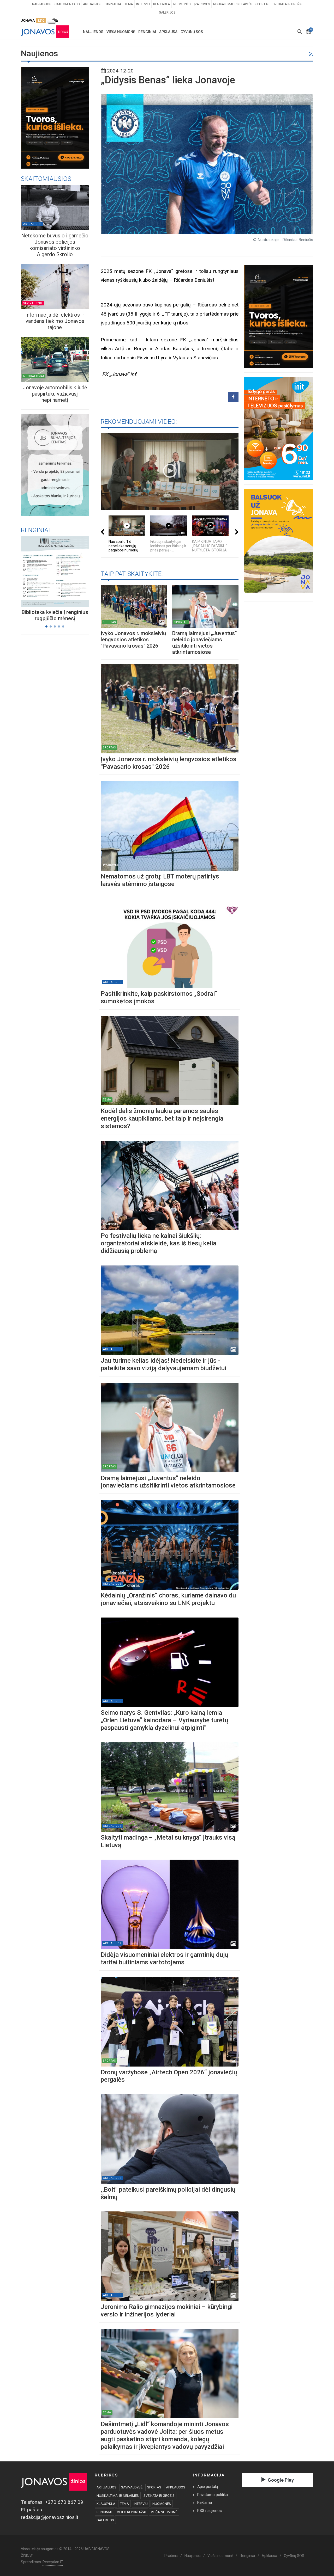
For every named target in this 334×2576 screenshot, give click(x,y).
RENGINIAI (104, 2512)
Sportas (262, 4)
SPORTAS (154, 2487)
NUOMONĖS (162, 2504)
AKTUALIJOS (106, 2487)
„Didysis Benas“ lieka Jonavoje (168, 80)
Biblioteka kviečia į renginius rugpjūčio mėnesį (55, 615)
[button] (46, 626)
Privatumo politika (213, 2495)
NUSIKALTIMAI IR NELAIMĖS (118, 2496)
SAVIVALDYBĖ (132, 2487)
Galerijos (167, 13)
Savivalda (113, 4)
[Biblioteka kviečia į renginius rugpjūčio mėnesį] (49, 571)
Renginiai (247, 2556)
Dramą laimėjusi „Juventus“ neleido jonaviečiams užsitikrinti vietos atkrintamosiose (205, 643)
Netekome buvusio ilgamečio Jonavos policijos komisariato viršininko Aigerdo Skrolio (55, 245)
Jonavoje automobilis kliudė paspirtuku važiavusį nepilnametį (55, 394)
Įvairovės (202, 4)
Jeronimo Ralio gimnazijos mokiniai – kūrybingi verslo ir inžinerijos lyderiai (167, 2311)
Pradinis (171, 2556)
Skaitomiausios (67, 4)
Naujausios (42, 4)
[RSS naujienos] (311, 55)
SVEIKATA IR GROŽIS (159, 2496)
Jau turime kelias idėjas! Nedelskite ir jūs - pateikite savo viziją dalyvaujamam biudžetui (165, 1364)
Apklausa (269, 2556)
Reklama (205, 2503)
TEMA (124, 2504)
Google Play (281, 2480)
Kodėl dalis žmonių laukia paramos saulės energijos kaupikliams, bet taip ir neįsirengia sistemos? (162, 1118)
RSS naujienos (210, 2511)
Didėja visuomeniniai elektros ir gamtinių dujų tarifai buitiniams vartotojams (165, 1959)
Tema (129, 4)
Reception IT (53, 2562)
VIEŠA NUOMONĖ (164, 2512)
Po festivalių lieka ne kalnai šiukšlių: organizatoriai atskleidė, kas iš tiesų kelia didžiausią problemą (159, 1243)
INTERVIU (141, 2504)
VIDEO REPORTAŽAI (132, 2512)
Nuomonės (182, 4)
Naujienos (193, 2556)
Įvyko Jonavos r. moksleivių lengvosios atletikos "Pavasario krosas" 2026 (133, 640)
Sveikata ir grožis (287, 4)
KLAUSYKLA (106, 2504)
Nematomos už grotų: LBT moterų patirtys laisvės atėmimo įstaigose (160, 880)
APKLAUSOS (176, 2487)
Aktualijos (92, 4)
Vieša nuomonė (220, 2556)
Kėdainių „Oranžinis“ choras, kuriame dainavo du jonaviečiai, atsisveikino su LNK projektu (168, 1599)
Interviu (143, 4)
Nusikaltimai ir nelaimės (233, 4)
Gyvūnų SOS (294, 2556)
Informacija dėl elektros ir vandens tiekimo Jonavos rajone (55, 321)
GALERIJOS (105, 2520)
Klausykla (162, 4)
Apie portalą (208, 2487)
